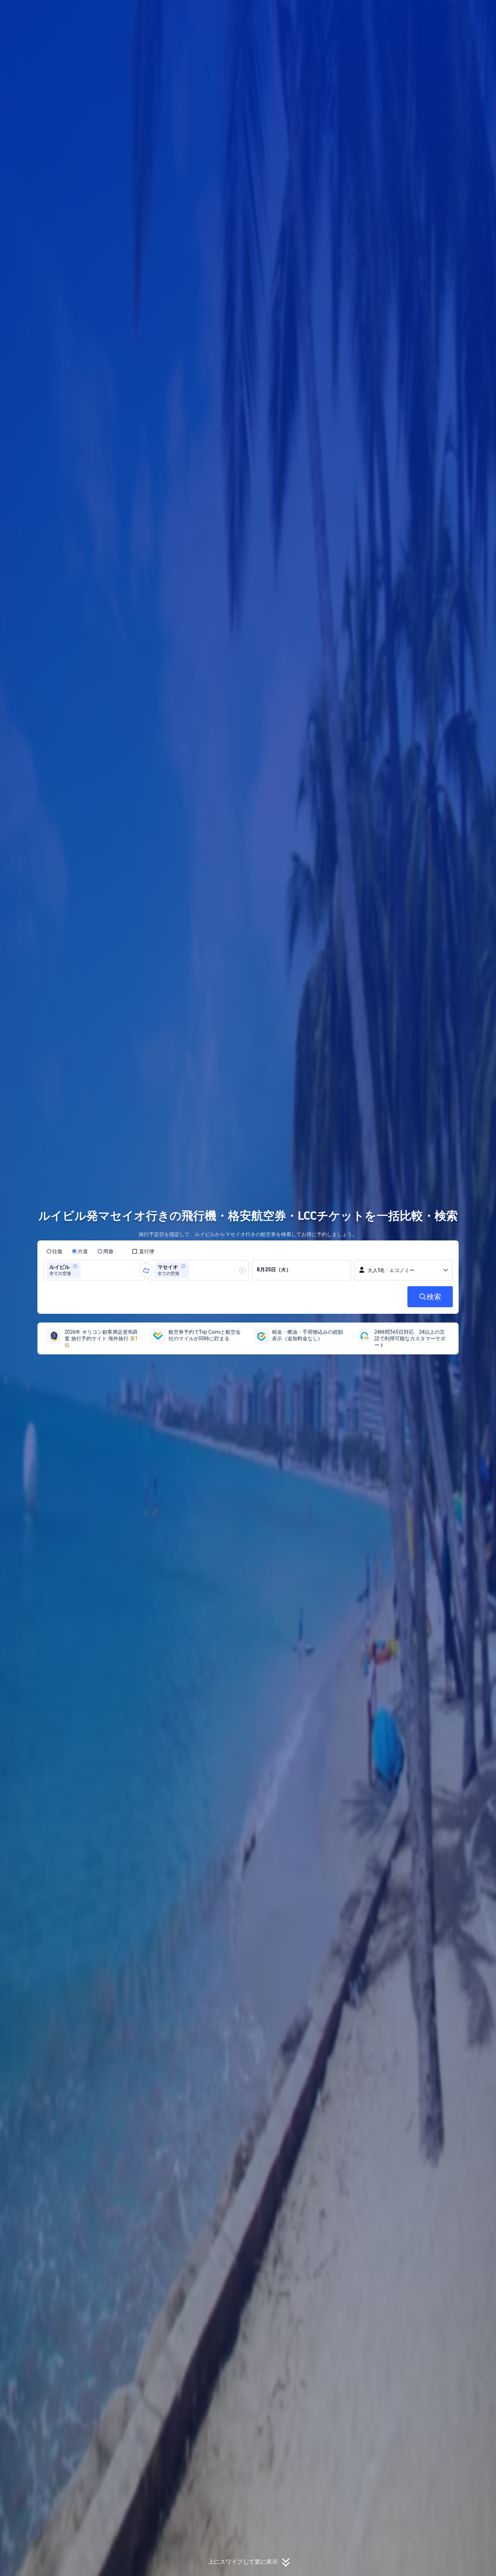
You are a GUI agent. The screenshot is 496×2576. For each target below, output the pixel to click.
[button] (447, 12)
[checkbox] (143, 1251)
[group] (94, 1270)
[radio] (54, 1251)
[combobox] (85, 1270)
